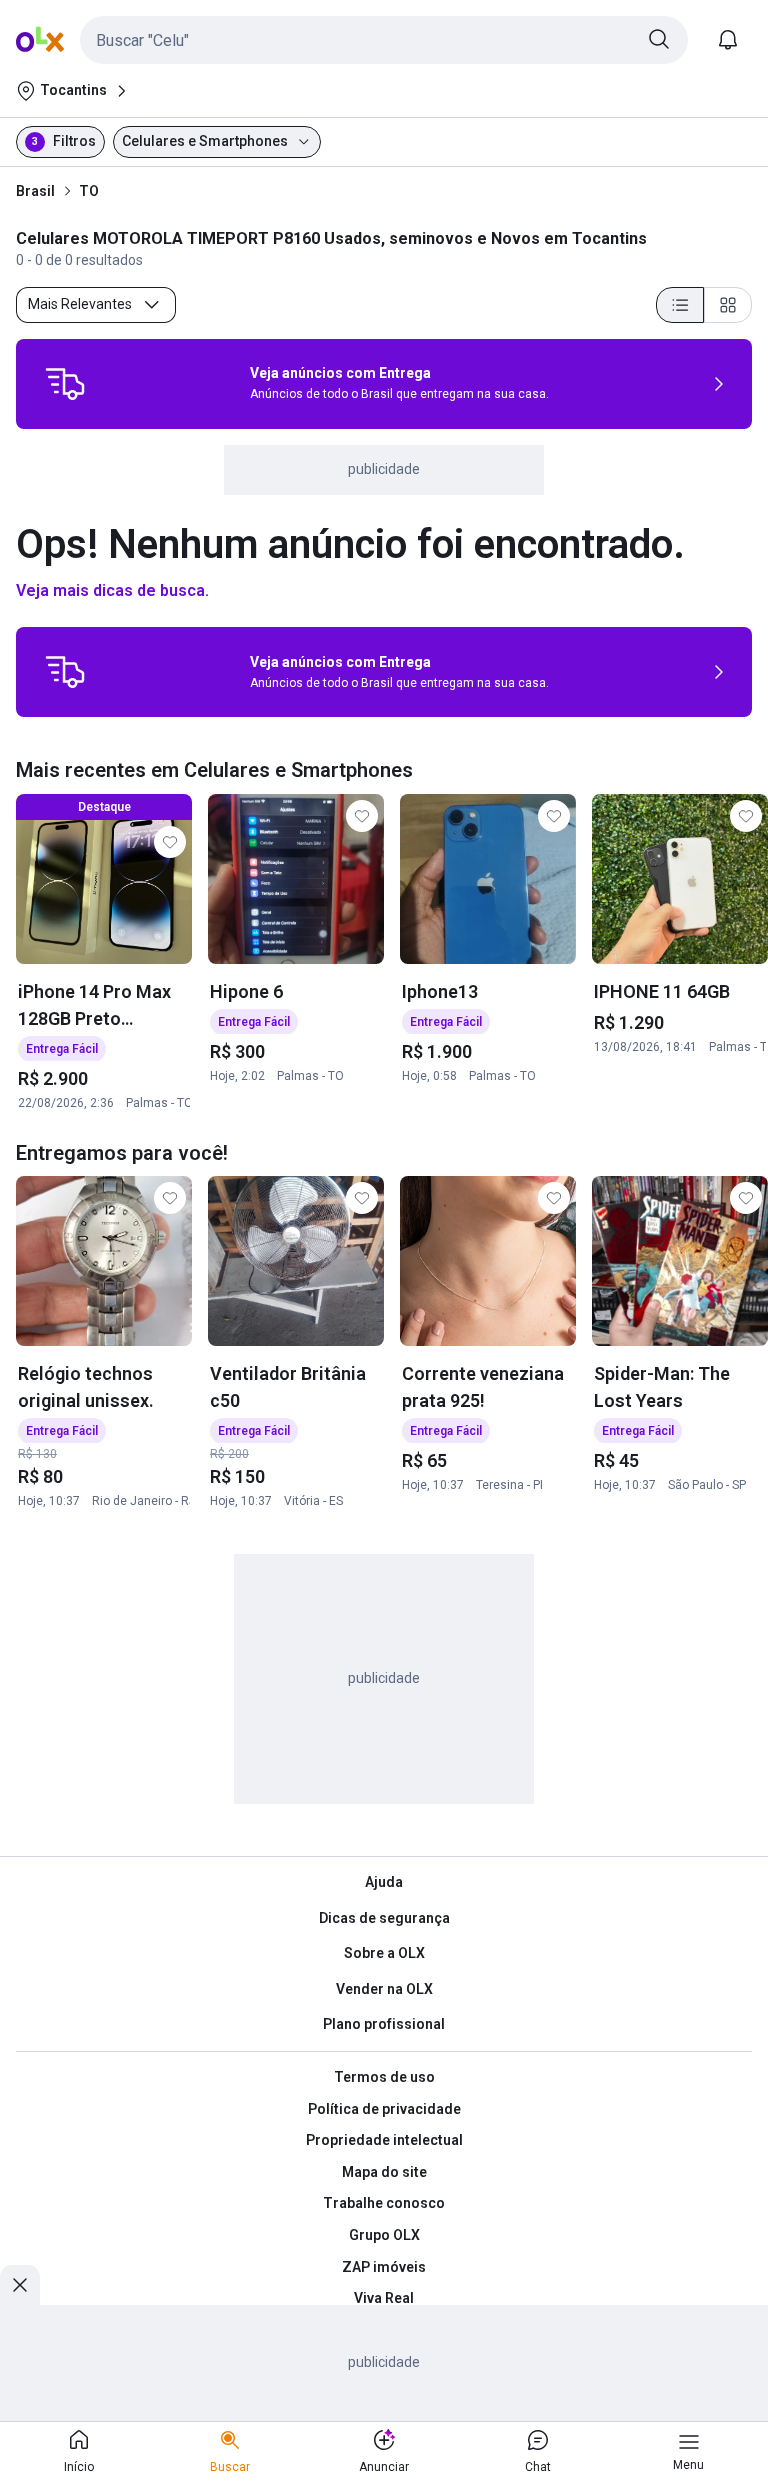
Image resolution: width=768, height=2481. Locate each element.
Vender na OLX (384, 1989)
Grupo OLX (384, 2235)
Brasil (35, 191)
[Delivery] (65, 384)
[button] (384, 40)
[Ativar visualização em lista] (680, 305)
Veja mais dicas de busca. (112, 590)
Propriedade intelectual (384, 2140)
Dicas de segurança (384, 1918)
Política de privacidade (384, 2109)
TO (89, 191)
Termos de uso (384, 2077)
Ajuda (384, 1882)
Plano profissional (384, 2024)
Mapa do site (384, 2172)
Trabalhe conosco (384, 2203)
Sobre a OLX (384, 1953)
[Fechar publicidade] (20, 2285)
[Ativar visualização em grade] (728, 305)
